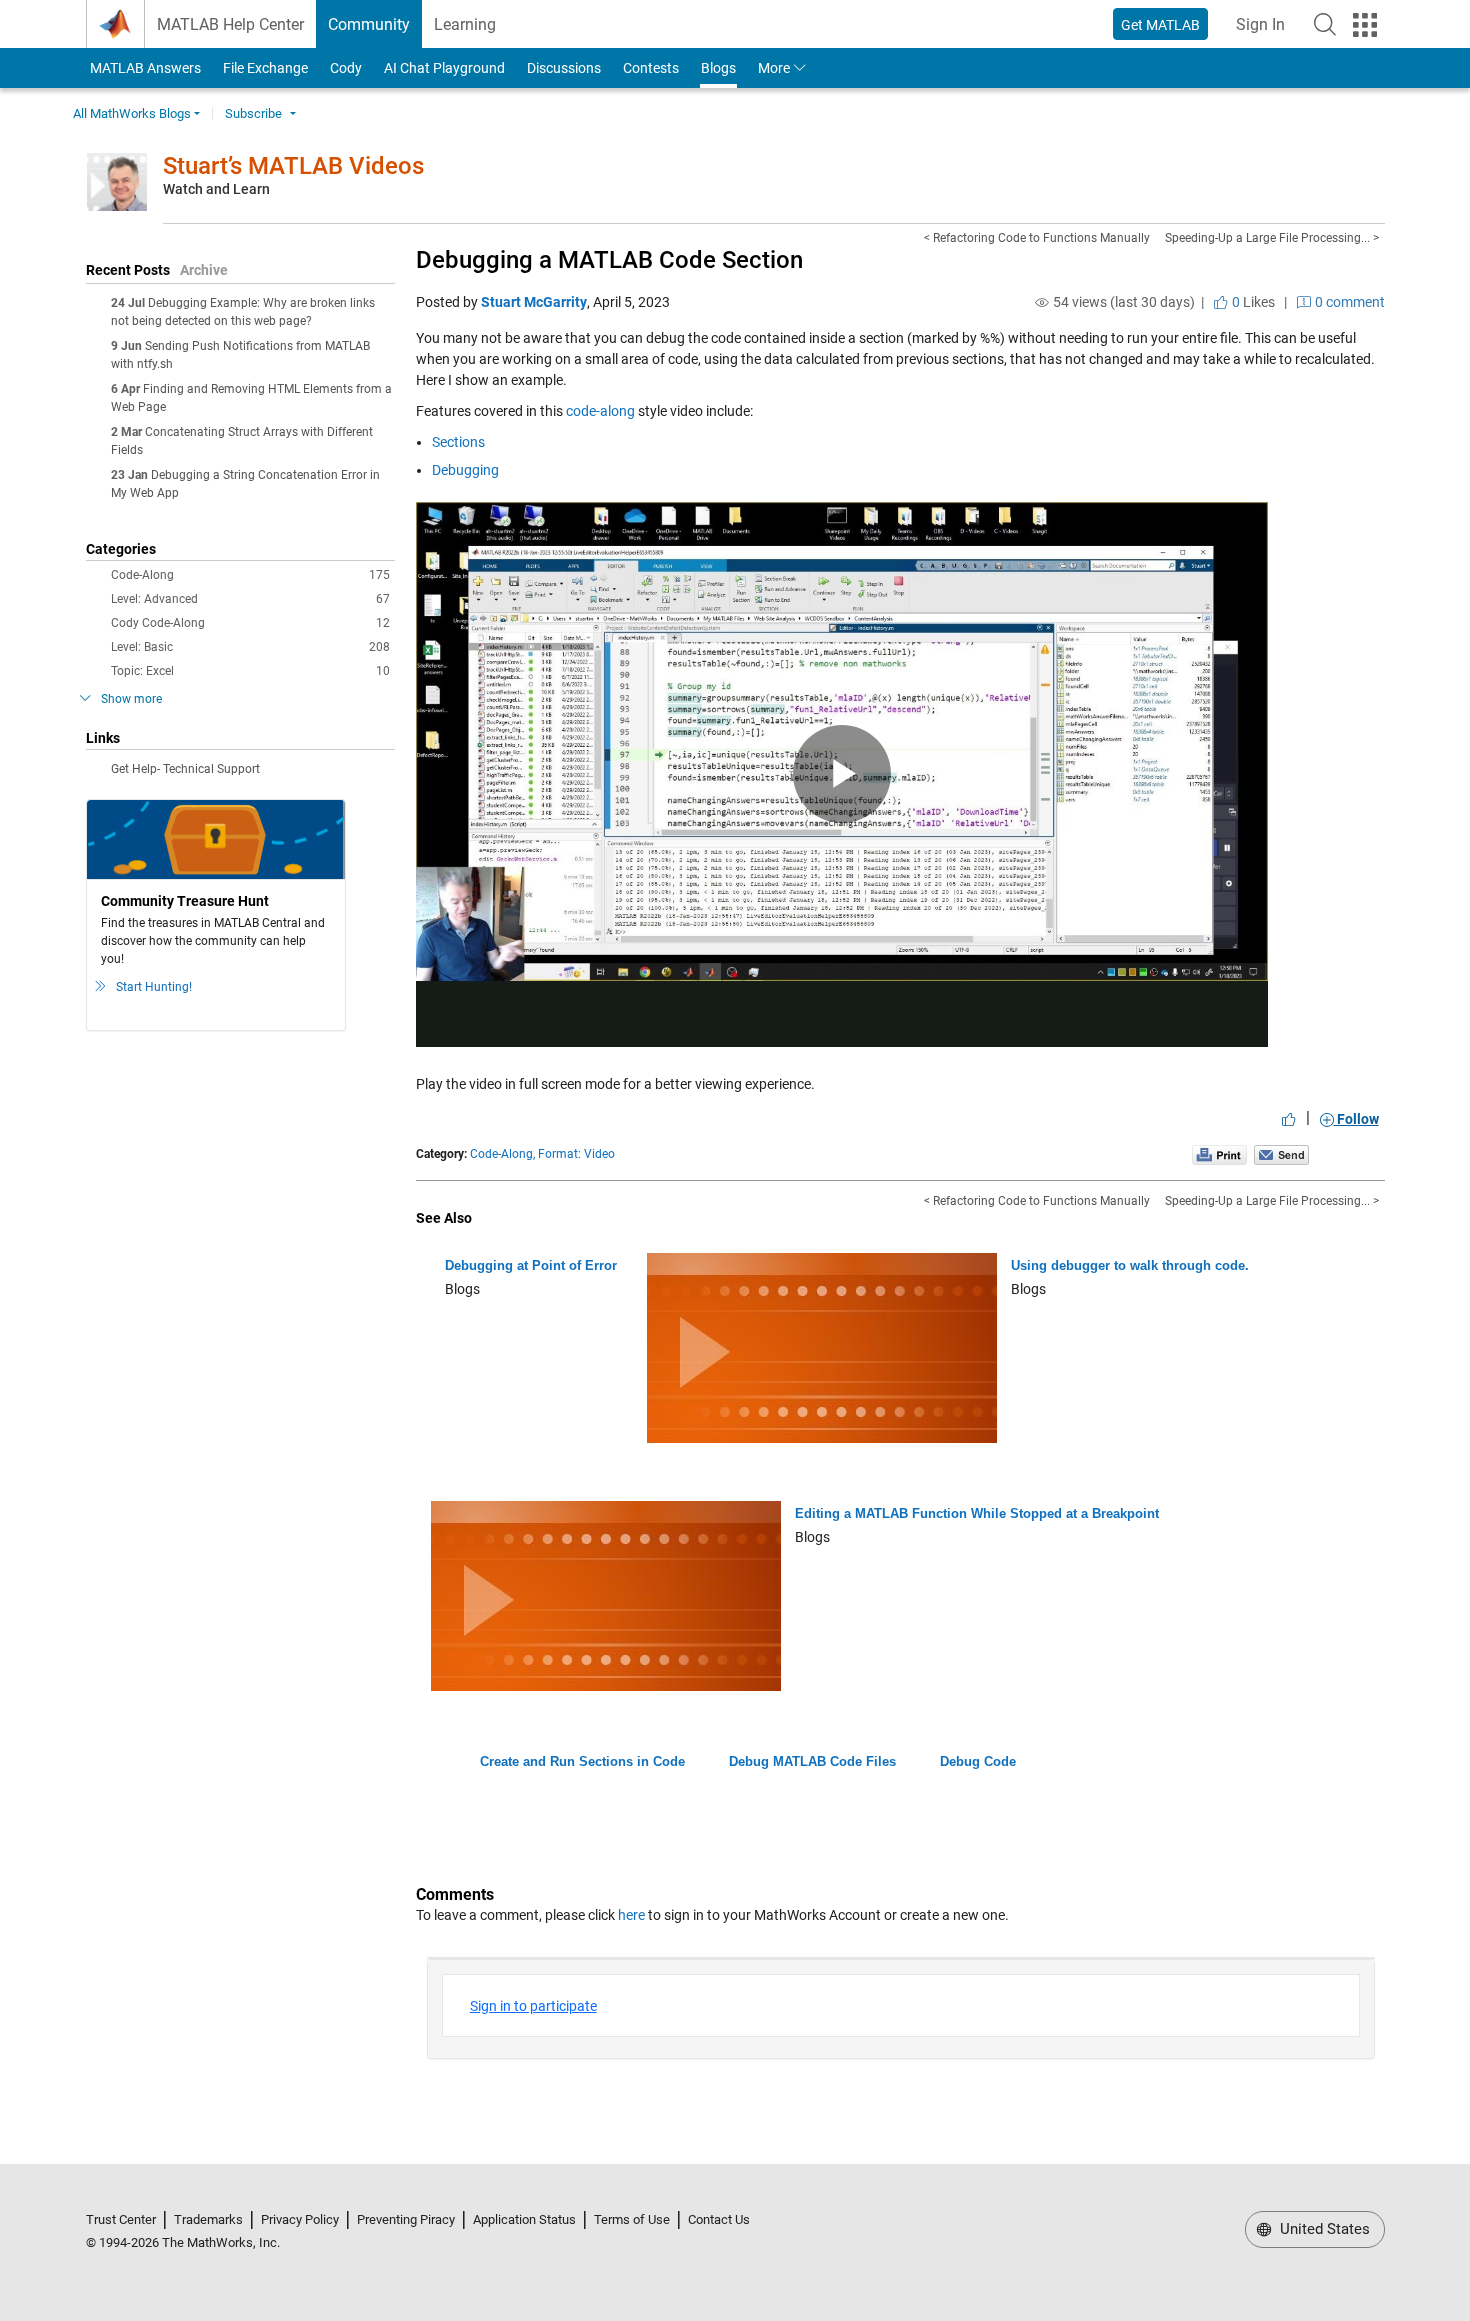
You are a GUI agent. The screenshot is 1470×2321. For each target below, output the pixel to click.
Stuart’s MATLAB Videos (293, 166)
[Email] (1281, 1154)
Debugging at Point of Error (531, 1265)
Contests (651, 68)
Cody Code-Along (250, 623)
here (631, 1915)
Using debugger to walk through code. (1130, 1265)
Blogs (718, 68)
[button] (1325, 24)
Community (369, 24)
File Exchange (265, 68)
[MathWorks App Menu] (1365, 25)
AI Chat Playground (444, 68)
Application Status (524, 2219)
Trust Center (121, 2219)
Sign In (1266, 30)
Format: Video (576, 1154)
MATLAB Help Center (230, 24)
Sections (458, 442)
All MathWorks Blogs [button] (132, 113)
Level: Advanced (250, 599)
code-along (600, 411)
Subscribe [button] (253, 113)
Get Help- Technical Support (185, 769)
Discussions (564, 68)
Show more (131, 699)
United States (1323, 2229)
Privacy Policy (300, 2219)
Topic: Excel (250, 671)
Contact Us (719, 2219)
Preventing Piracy (406, 2219)
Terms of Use (632, 2219)
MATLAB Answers (144, 68)
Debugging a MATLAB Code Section (609, 260)
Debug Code (978, 1761)
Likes (1252, 302)
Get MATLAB (1160, 25)
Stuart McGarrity (534, 302)
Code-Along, (502, 1154)
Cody (346, 68)
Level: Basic (250, 647)
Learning (465, 24)
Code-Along (250, 575)
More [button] (774, 68)
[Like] (1289, 1119)
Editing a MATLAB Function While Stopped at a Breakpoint (977, 1513)
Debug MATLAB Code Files (812, 1761)
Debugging (465, 470)
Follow (1356, 1119)
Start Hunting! (154, 987)
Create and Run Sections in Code (582, 1761)
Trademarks (208, 2219)
